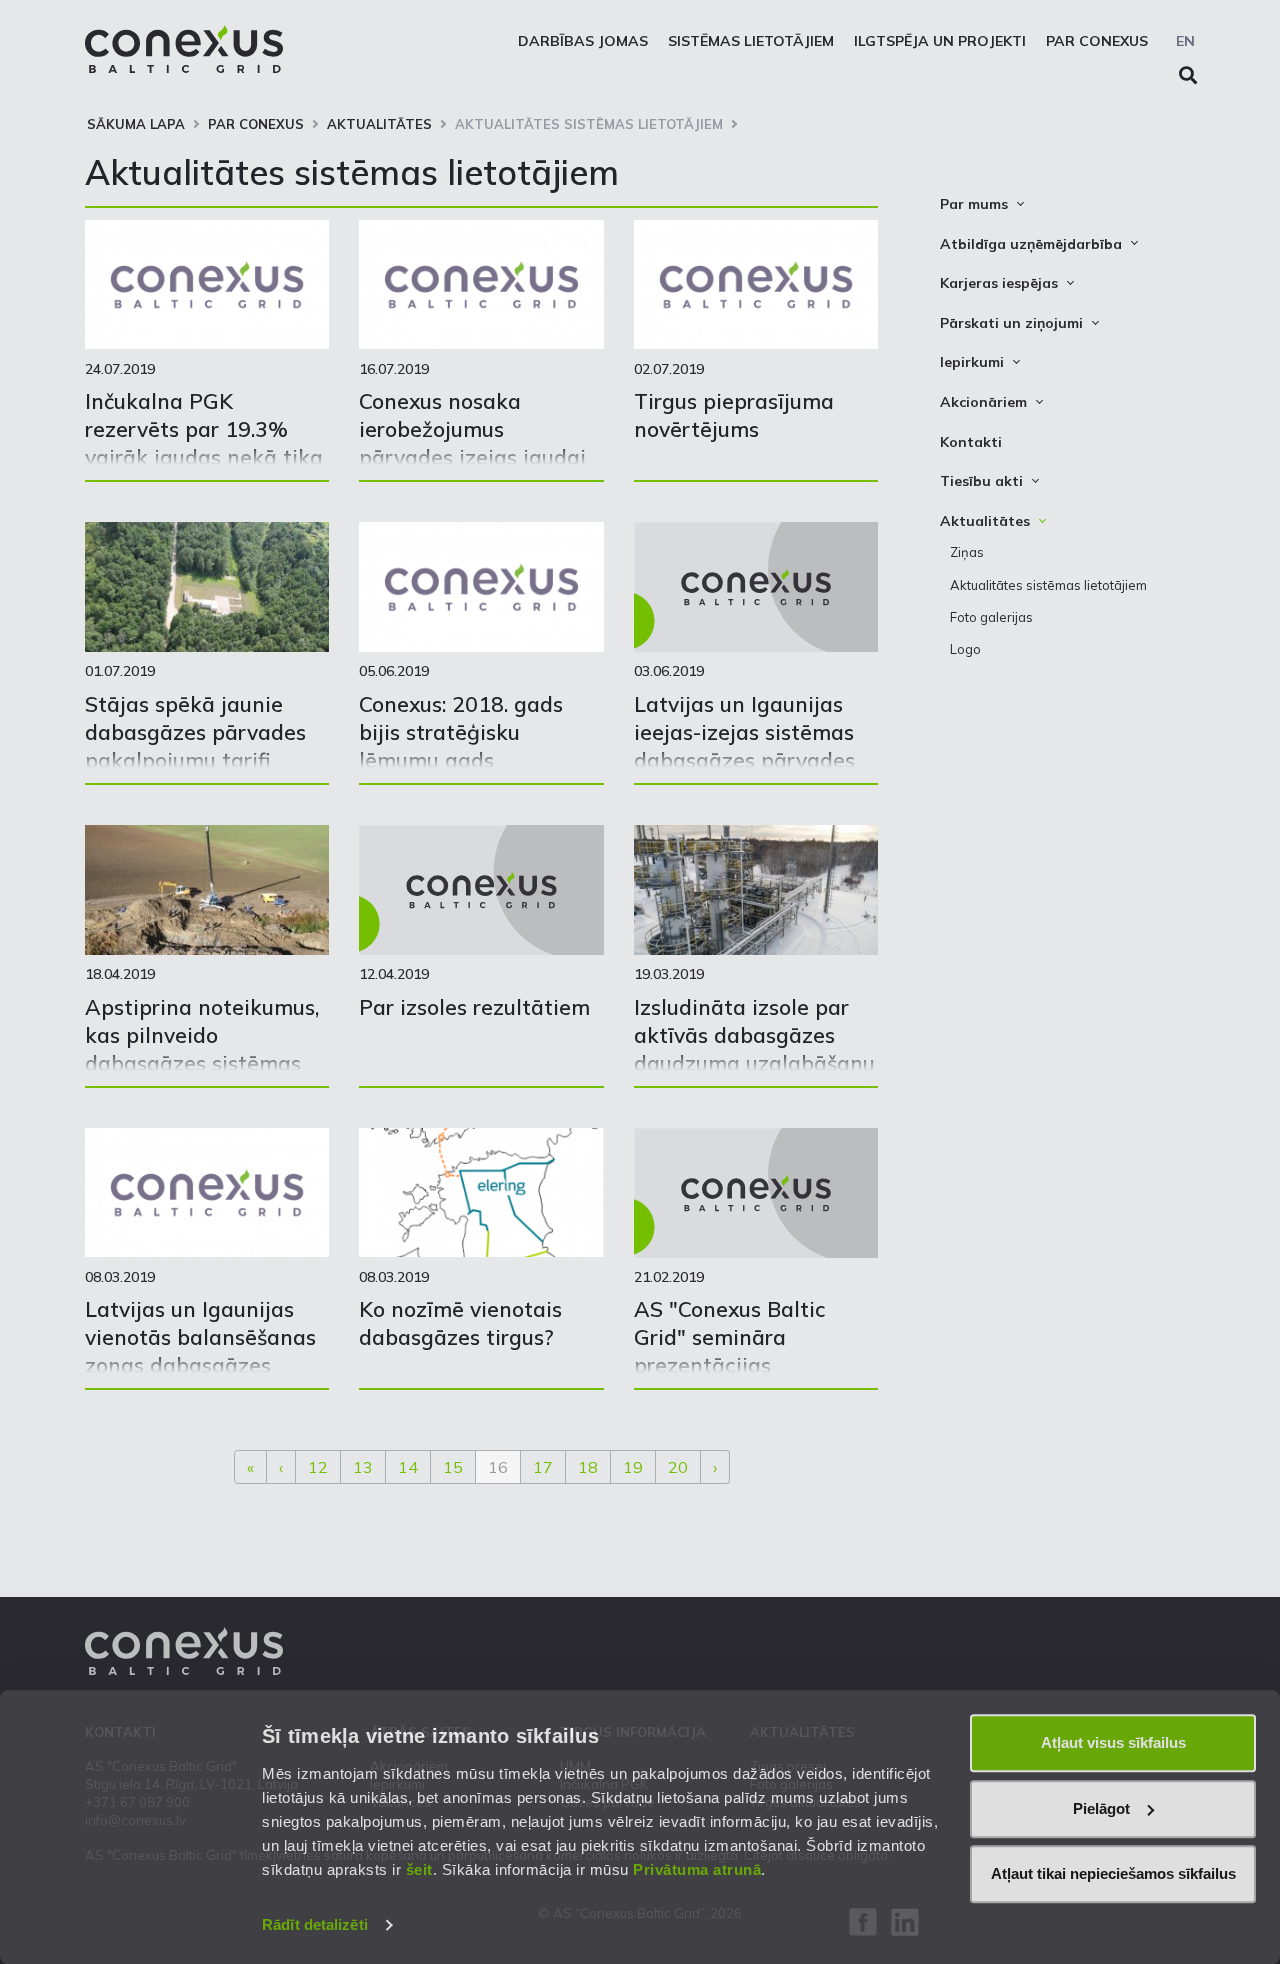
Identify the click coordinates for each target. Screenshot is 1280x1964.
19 (633, 1467)
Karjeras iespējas (999, 283)
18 (588, 1467)
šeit (419, 1869)
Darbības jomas (583, 41)
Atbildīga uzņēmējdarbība (1031, 244)
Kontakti (971, 442)
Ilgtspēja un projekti (940, 41)
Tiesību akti (981, 481)
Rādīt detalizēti (315, 1924)
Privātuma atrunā (697, 1869)
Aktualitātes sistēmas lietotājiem (589, 124)
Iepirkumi (972, 362)
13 (363, 1467)
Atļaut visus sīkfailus (1113, 1742)
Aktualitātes (379, 124)
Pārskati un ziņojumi (1011, 323)
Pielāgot (1101, 1808)
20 (678, 1467)
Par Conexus (1097, 41)
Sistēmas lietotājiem (751, 41)
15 (453, 1467)
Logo (965, 649)
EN (1185, 41)
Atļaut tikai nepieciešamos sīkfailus (1113, 1873)
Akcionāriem (983, 402)
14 (408, 1467)
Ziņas (967, 552)
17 (543, 1467)
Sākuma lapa (136, 124)
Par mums (974, 204)
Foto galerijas (991, 617)
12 (318, 1467)
